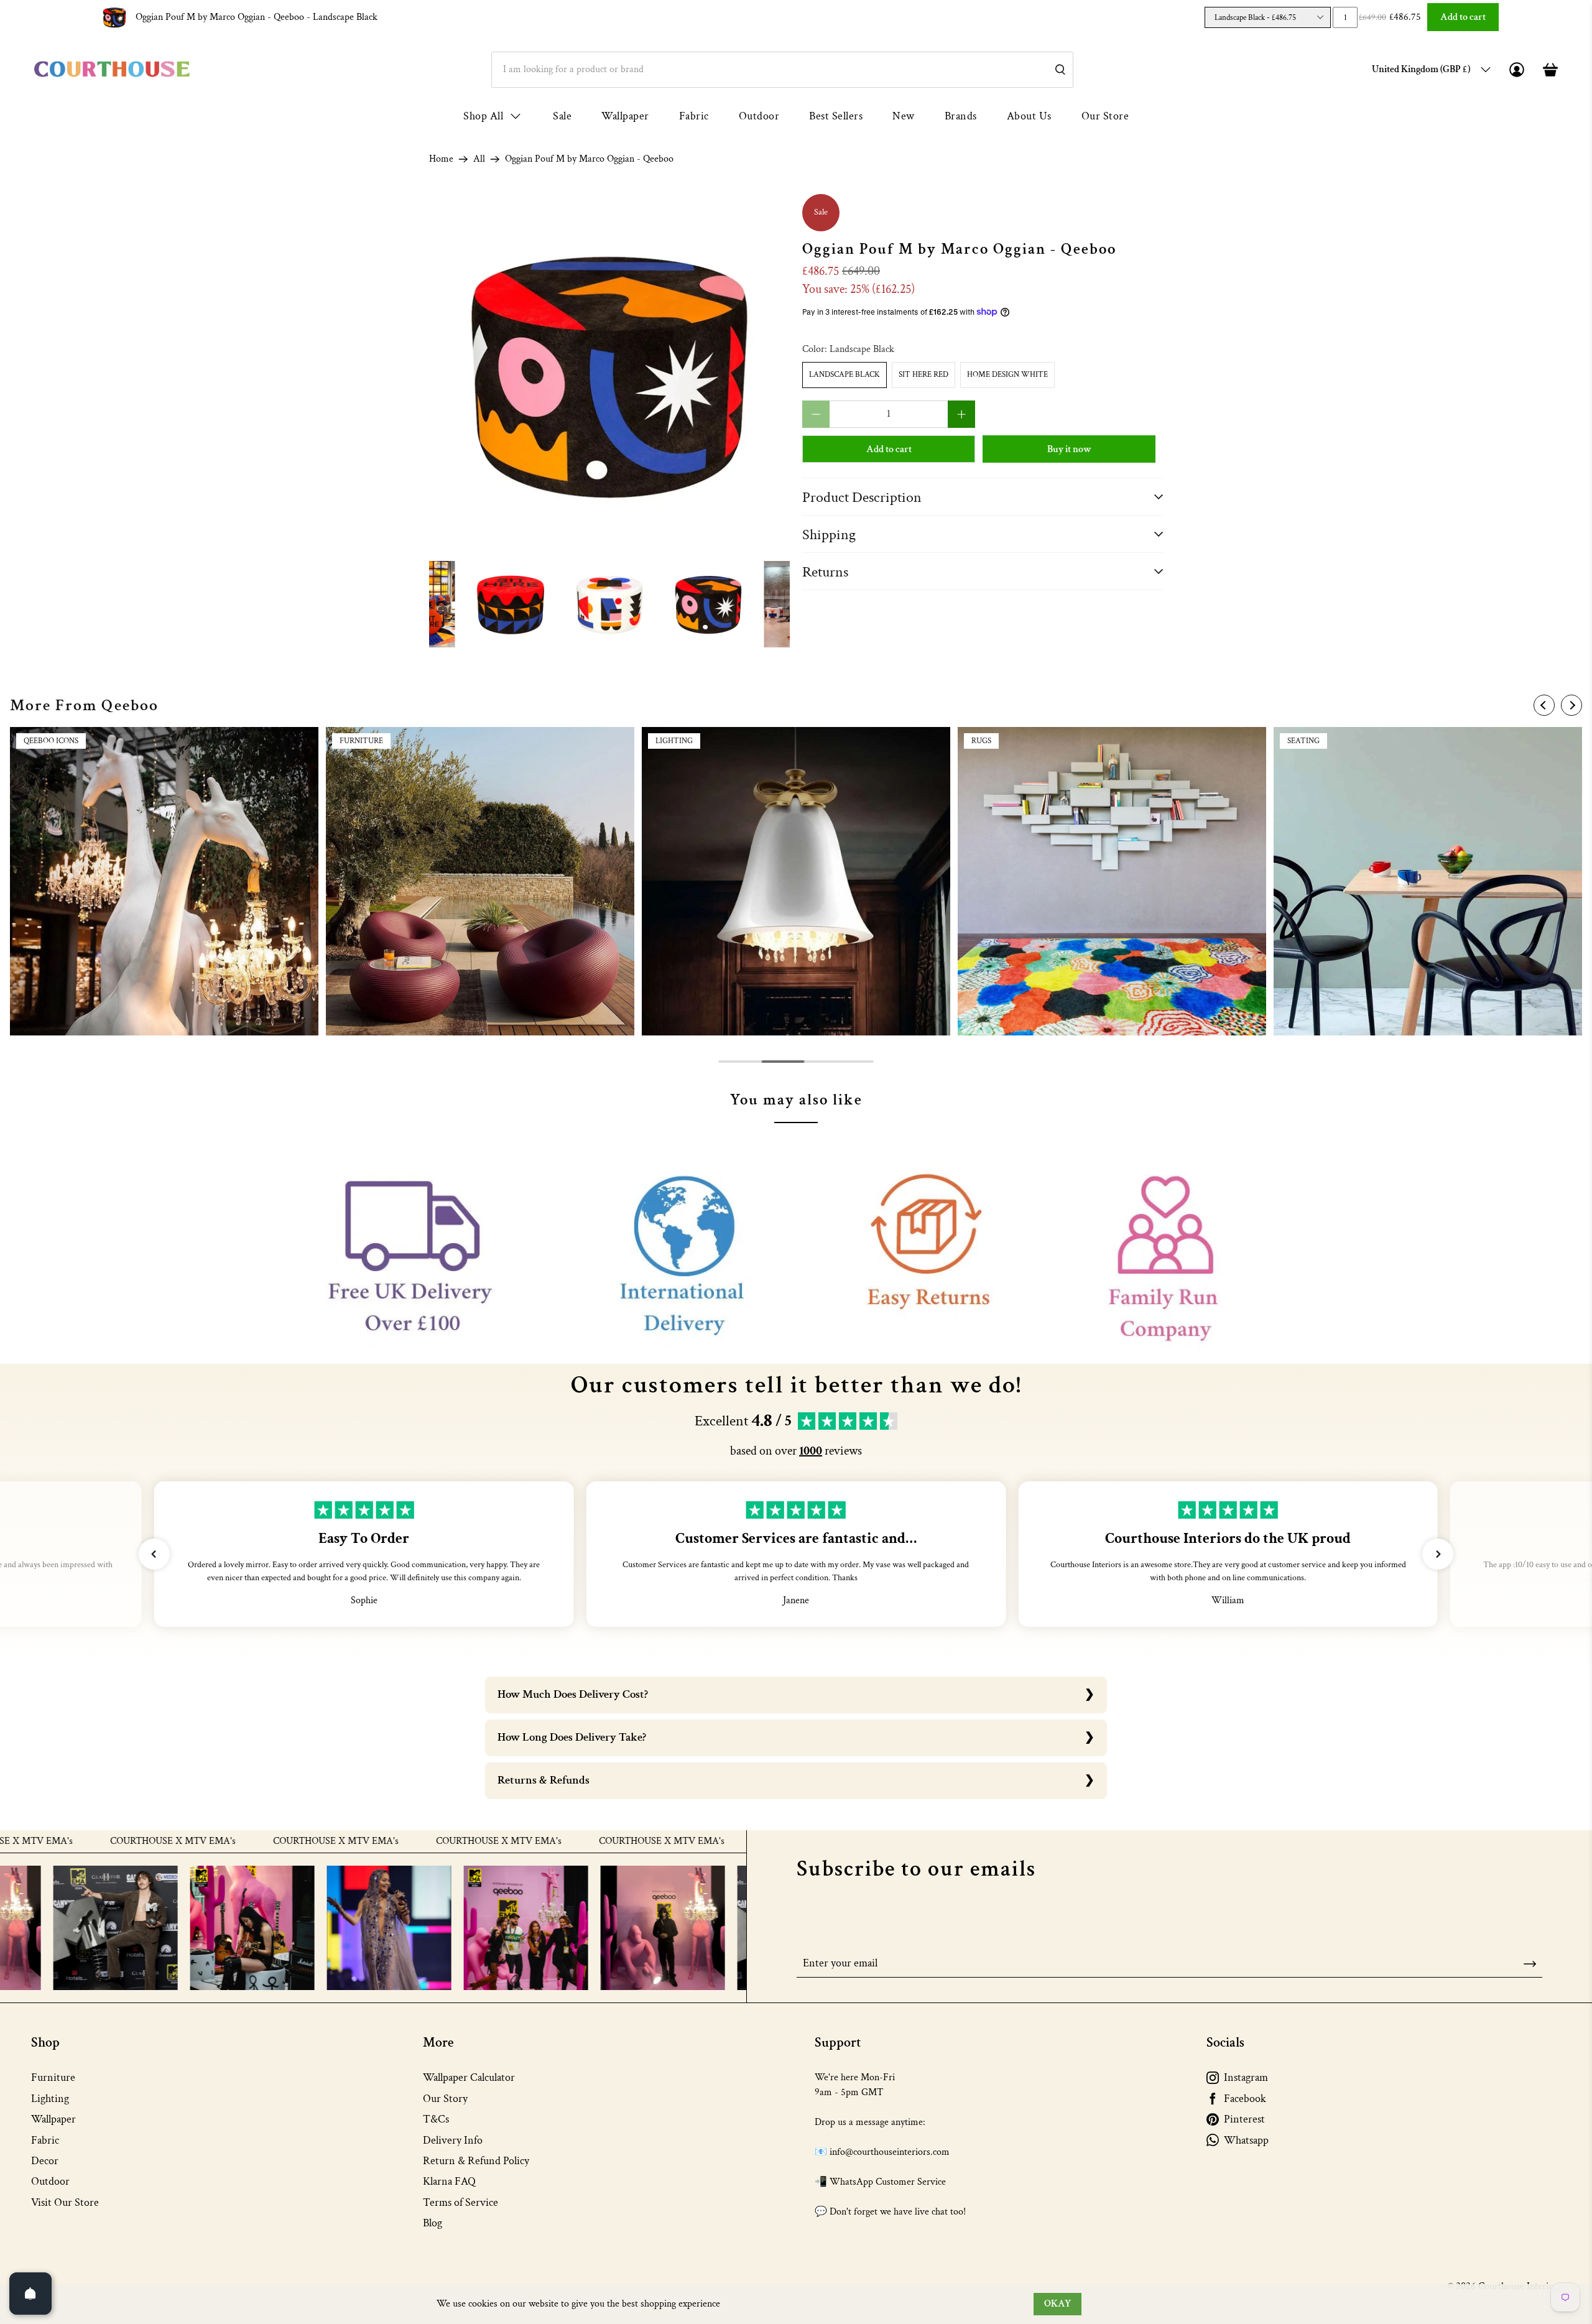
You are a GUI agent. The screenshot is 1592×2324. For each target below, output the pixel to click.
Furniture (53, 2077)
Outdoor (759, 116)
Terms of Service (460, 2202)
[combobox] (782, 70)
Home (441, 159)
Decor (45, 2161)
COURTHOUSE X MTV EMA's (70, 1841)
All (479, 159)
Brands (961, 116)
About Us (1029, 116)
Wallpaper (625, 116)
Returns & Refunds (544, 1780)
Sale (562, 116)
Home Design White (1007, 375)
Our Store (1105, 116)
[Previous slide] (1544, 705)
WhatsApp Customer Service (888, 2182)
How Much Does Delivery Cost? (573, 1694)
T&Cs (436, 2119)
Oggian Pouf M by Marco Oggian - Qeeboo (257, 17)
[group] (164, 881)
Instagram (1246, 2077)
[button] (154, 1554)
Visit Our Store (65, 2202)
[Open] (30, 2294)
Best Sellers (836, 116)
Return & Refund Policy (476, 2161)
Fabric (694, 116)
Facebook (1245, 2099)
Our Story (445, 2099)
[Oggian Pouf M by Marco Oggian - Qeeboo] (609, 374)
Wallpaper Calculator (469, 2077)
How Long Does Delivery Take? (572, 1737)
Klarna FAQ (449, 2181)
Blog (433, 2223)
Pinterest (1244, 2119)
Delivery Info (453, 2140)
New (904, 116)
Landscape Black (845, 375)
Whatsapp (1246, 2140)
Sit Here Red (923, 375)
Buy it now (1069, 449)
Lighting (50, 2099)
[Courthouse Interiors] (112, 69)
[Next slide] (1571, 705)
